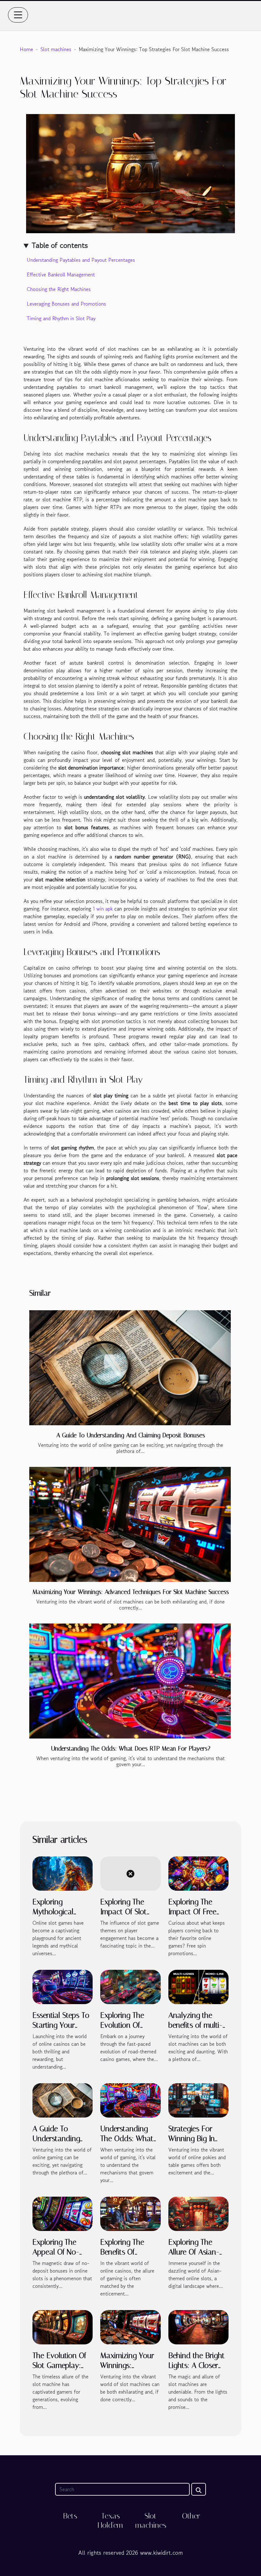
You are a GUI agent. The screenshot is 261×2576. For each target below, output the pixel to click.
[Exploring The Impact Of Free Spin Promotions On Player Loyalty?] (198, 1873)
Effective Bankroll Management (61, 275)
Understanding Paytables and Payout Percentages (81, 260)
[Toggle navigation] (18, 15)
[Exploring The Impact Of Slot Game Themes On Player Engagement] (130, 1873)
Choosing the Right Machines (59, 289)
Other (191, 2516)
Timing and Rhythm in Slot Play (61, 318)
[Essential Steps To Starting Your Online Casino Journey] (63, 1986)
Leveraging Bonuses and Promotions (66, 304)
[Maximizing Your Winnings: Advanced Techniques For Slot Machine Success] (130, 1524)
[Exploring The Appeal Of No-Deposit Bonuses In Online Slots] (63, 2213)
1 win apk (103, 909)
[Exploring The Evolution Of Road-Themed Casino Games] (130, 1986)
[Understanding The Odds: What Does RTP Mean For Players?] (130, 1681)
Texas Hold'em (110, 2521)
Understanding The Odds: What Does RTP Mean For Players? (131, 1749)
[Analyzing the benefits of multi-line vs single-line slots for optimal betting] (198, 1986)
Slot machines (56, 49)
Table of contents (60, 245)
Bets (70, 2516)
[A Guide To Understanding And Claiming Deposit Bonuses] (130, 1368)
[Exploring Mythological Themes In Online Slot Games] (63, 1873)
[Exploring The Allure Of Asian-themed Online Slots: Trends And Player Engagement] (198, 2213)
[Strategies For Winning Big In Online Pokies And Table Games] (198, 2100)
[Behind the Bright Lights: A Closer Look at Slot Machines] (198, 2326)
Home (26, 49)
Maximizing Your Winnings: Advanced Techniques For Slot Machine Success (131, 1592)
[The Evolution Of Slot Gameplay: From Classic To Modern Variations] (63, 2327)
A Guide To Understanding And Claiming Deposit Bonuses (131, 1435)
